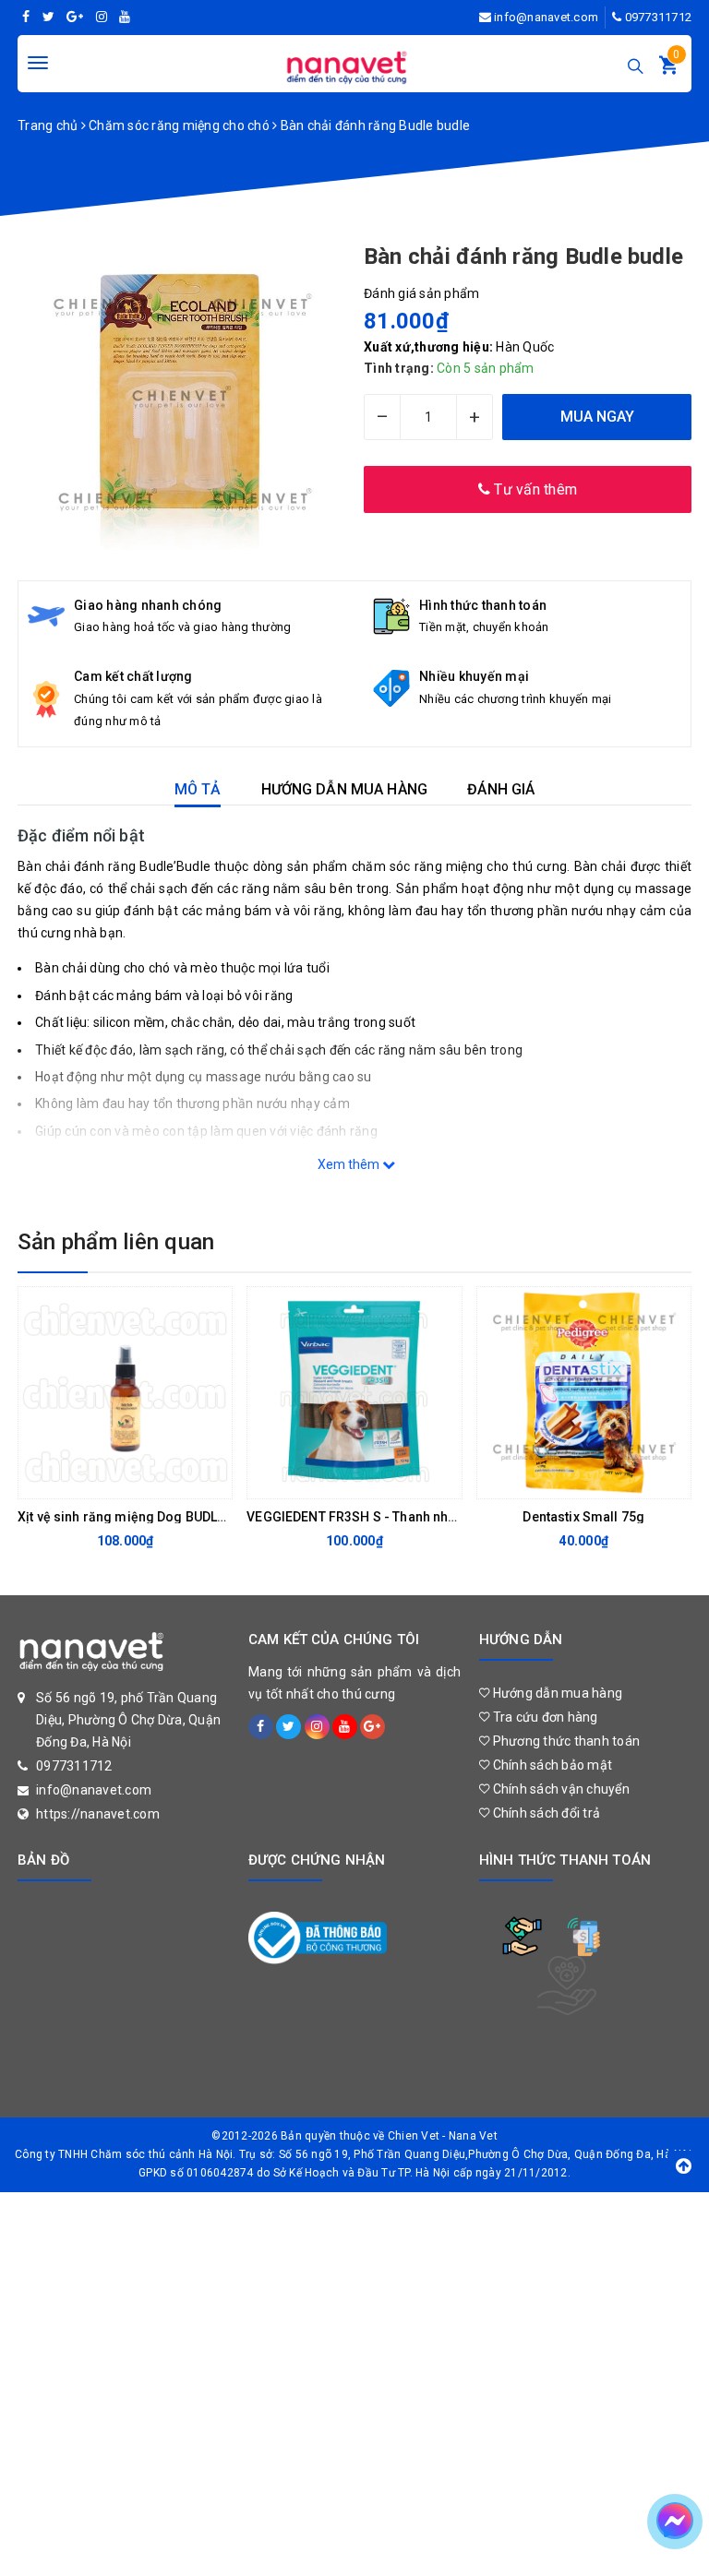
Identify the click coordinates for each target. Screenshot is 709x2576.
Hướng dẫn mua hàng (556, 1693)
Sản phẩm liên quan (116, 1242)
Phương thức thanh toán (565, 1741)
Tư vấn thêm (534, 489)
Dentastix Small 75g (583, 1517)
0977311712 (659, 17)
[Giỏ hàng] (668, 69)
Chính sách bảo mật (551, 1765)
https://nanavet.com (98, 1814)
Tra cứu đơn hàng (543, 1717)
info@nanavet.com (546, 17)
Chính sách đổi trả (545, 1813)
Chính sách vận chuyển (559, 1789)
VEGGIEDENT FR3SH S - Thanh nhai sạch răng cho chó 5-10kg (435, 1517)
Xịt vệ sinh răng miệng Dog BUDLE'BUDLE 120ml (163, 1517)
